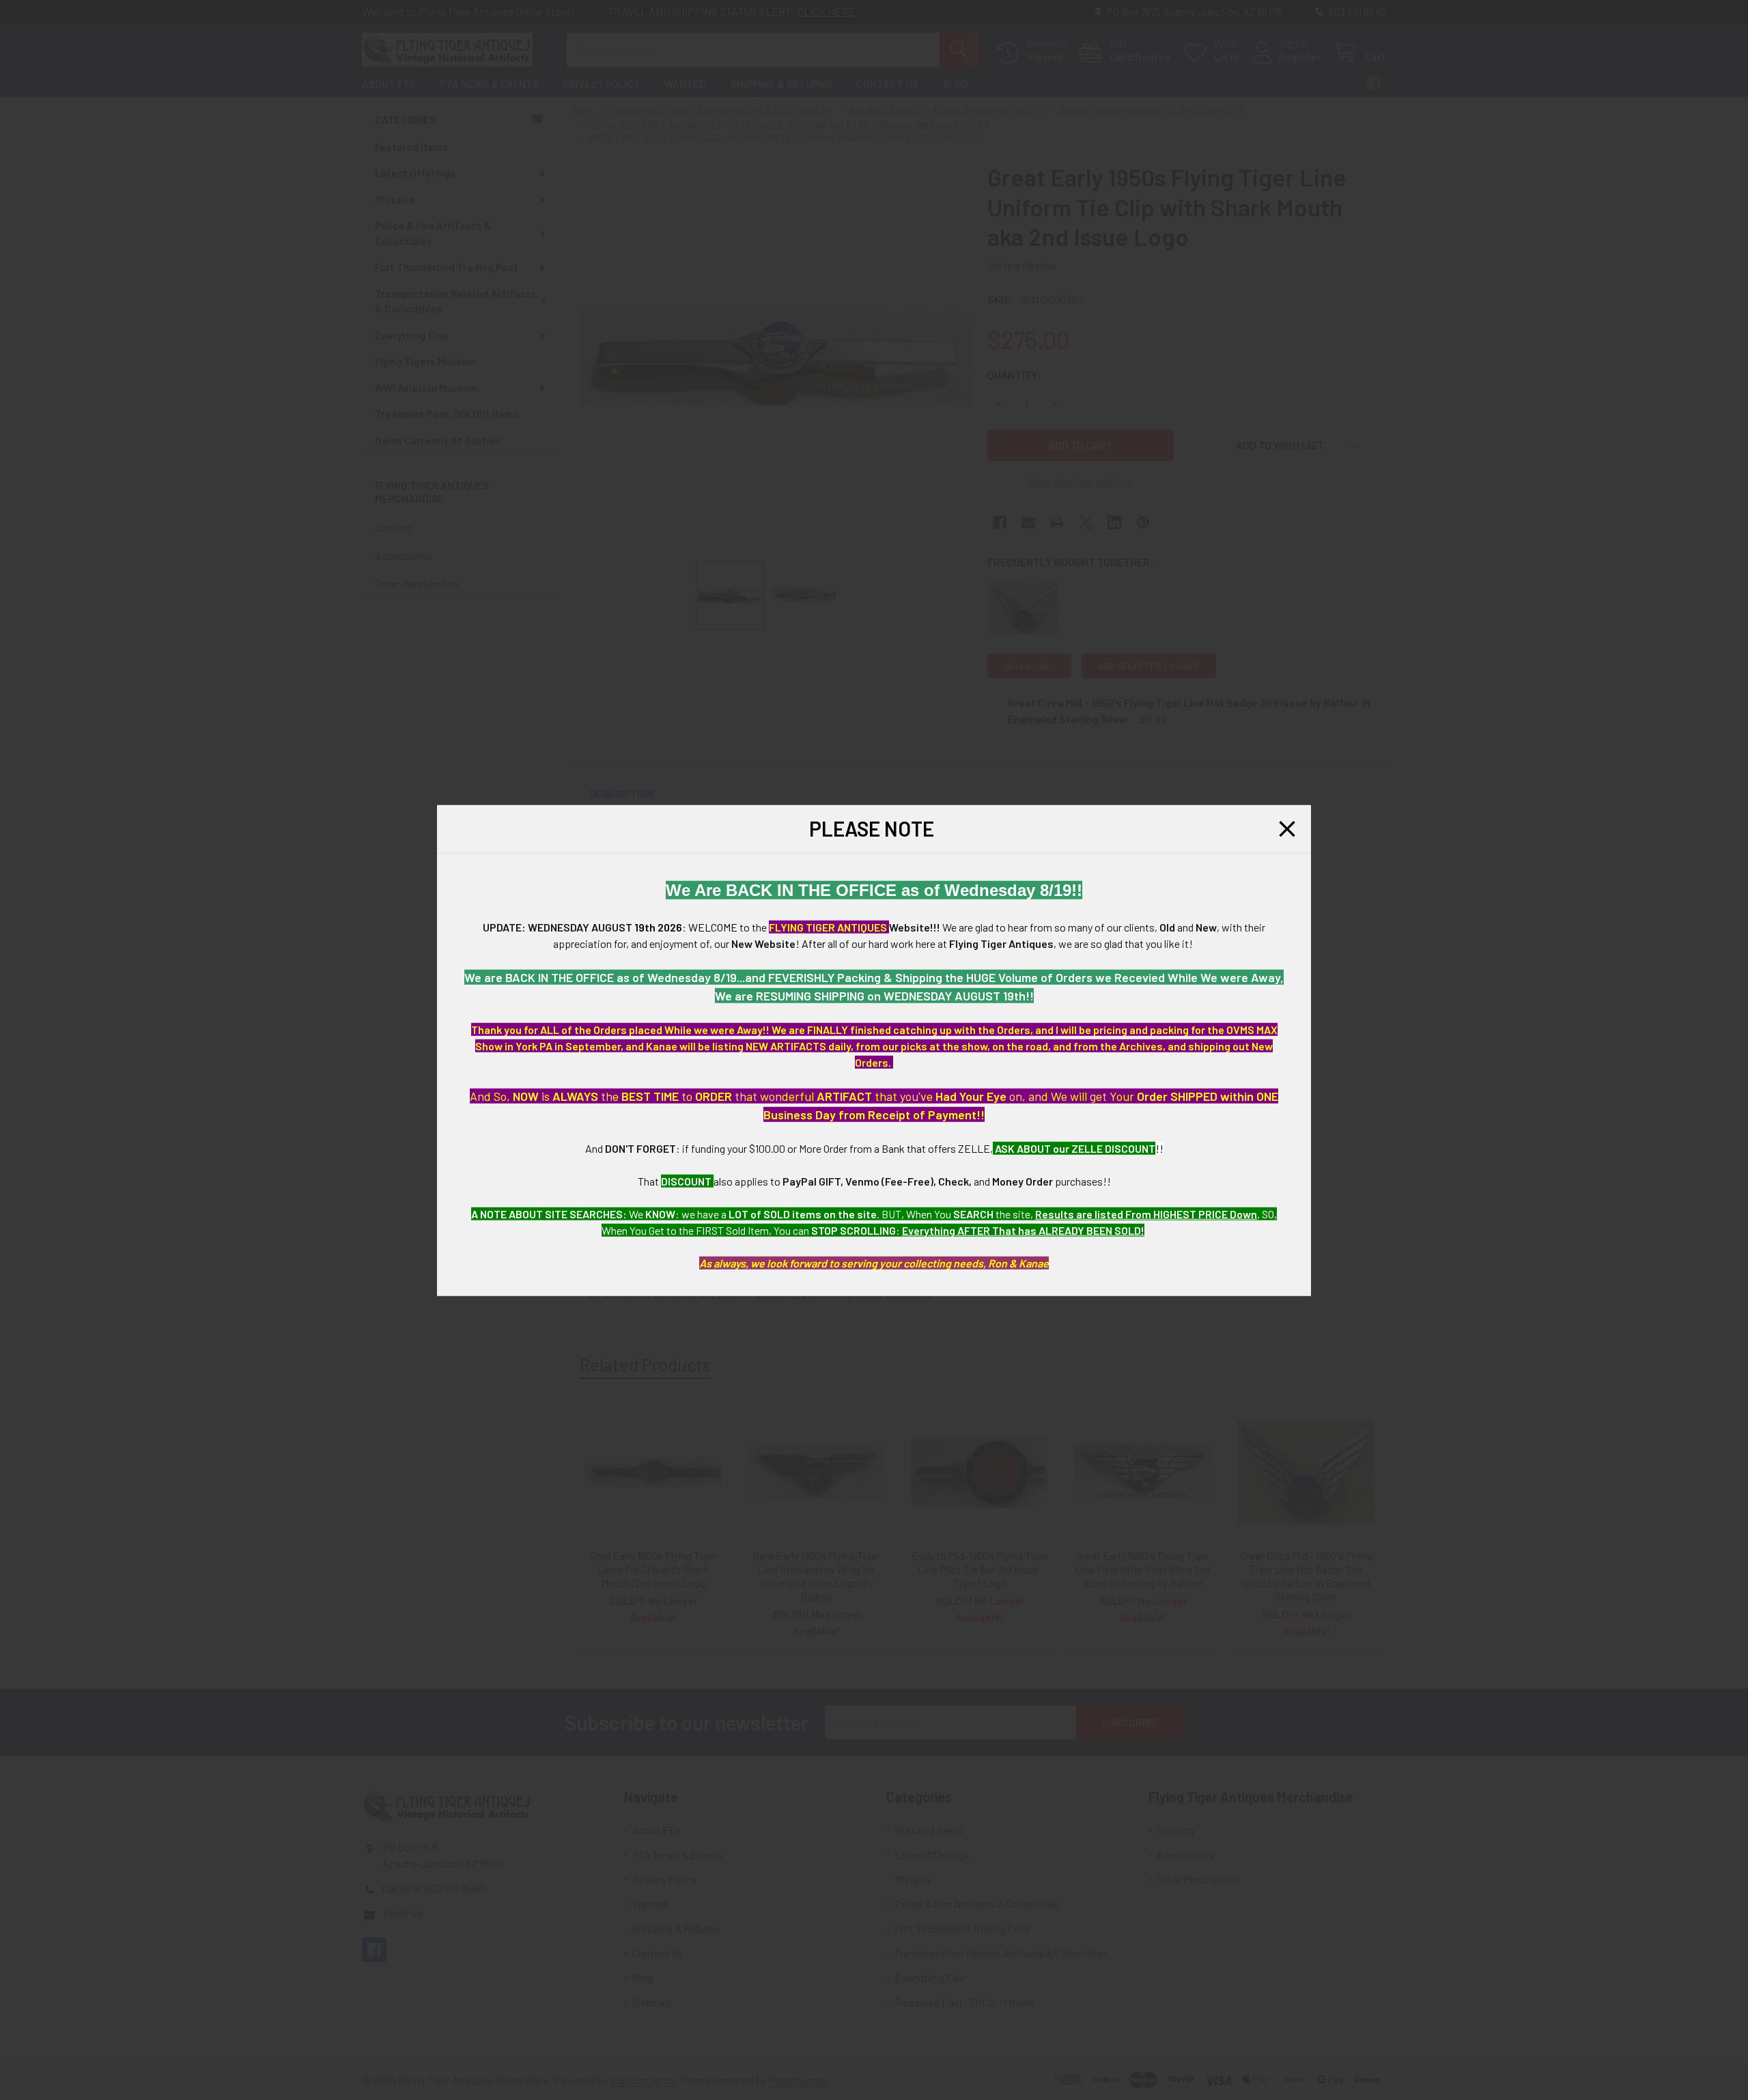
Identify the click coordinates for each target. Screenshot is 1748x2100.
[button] (1287, 828)
